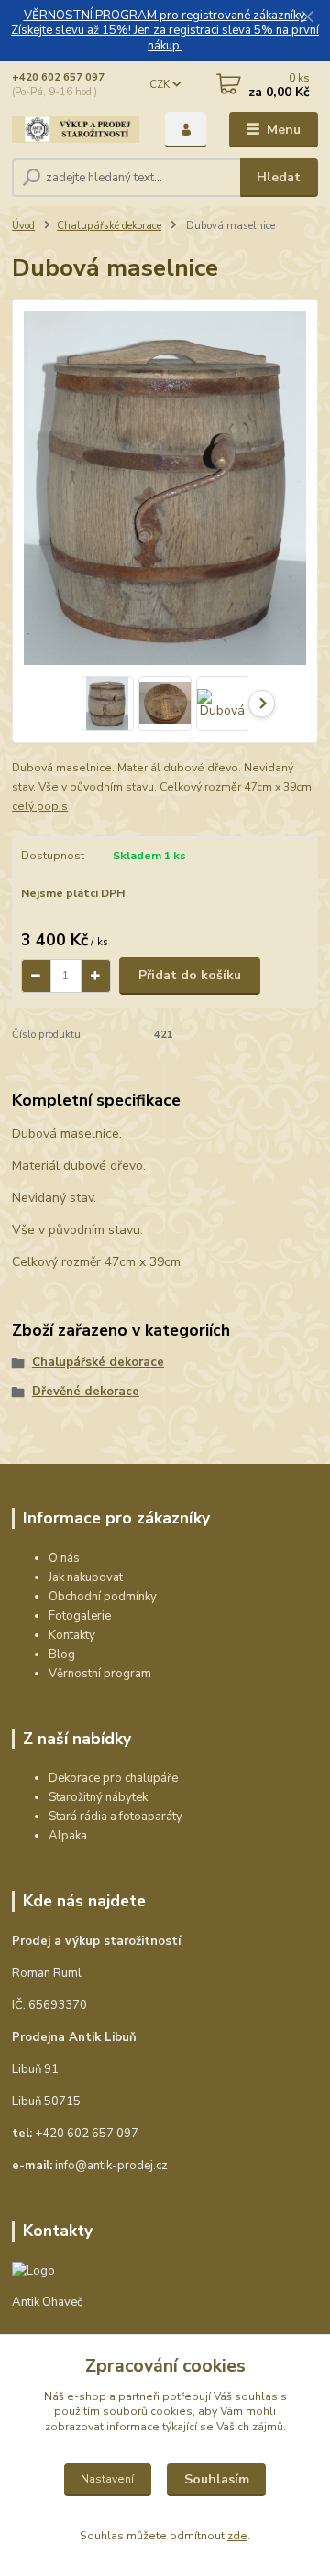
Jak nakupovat (86, 1577)
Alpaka (68, 1836)
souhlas (256, 2396)
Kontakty (72, 1635)
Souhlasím (217, 2479)
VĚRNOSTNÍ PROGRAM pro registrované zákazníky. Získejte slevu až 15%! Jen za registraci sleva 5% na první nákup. (165, 31)
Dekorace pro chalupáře (113, 1778)
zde (237, 2536)
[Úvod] (76, 130)
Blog (62, 1654)
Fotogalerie (80, 1616)
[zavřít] (307, 18)
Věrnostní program (100, 1674)
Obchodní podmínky (103, 1597)
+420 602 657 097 (58, 77)
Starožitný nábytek (98, 1797)
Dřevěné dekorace (86, 1392)
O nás (64, 1558)
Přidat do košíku (190, 975)
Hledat (279, 177)
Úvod (23, 226)
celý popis (40, 806)
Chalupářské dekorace (109, 226)
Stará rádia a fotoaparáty (115, 1817)
